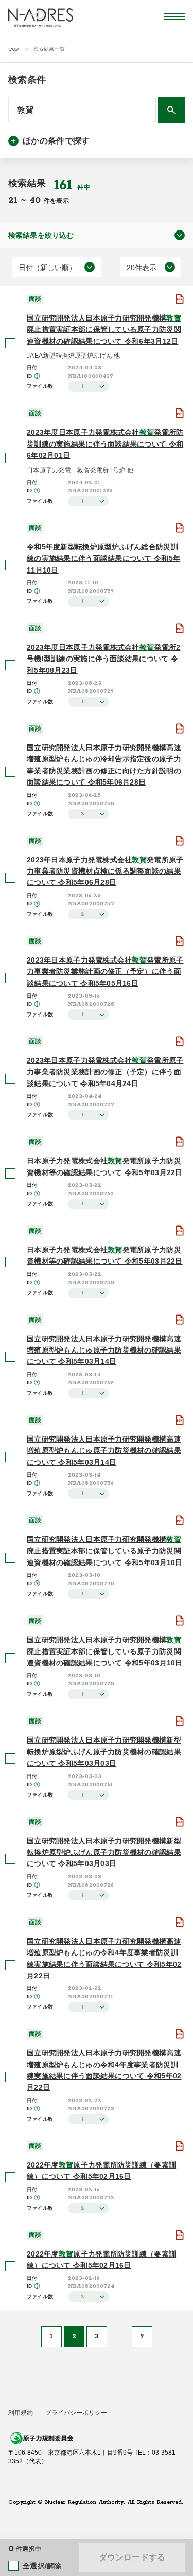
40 (37, 200)
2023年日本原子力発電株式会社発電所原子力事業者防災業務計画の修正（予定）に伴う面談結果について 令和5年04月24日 (105, 1072)
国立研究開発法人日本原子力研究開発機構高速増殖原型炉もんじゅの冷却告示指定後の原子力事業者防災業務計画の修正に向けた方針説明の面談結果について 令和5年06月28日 (104, 765)
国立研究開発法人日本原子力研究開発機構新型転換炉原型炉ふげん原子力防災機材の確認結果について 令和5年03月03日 (104, 1752)
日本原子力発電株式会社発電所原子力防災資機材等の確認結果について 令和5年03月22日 (105, 1166)
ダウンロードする (132, 2557)
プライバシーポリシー (76, 2413)
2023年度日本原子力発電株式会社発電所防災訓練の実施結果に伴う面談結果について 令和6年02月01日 (105, 444)
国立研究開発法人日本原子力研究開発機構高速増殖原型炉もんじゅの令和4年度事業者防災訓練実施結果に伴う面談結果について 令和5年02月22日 (104, 1958)
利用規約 (21, 2413)
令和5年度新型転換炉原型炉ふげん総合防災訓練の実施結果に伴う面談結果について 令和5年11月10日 (103, 558)
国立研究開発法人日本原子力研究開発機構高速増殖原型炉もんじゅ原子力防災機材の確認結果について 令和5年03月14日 (104, 1350)
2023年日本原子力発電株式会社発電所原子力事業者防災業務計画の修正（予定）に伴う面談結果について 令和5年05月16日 (105, 972)
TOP (14, 50)
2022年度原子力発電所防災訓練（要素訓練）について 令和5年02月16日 (101, 2171)
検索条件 (27, 80)
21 (14, 200)
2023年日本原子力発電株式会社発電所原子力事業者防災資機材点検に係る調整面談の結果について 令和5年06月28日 (105, 871)
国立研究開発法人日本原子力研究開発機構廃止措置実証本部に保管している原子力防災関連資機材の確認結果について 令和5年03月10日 (105, 1551)
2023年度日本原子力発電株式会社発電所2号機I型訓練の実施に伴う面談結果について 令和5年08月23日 (103, 659)
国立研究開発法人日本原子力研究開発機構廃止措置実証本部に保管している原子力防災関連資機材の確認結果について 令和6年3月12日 (104, 330)
